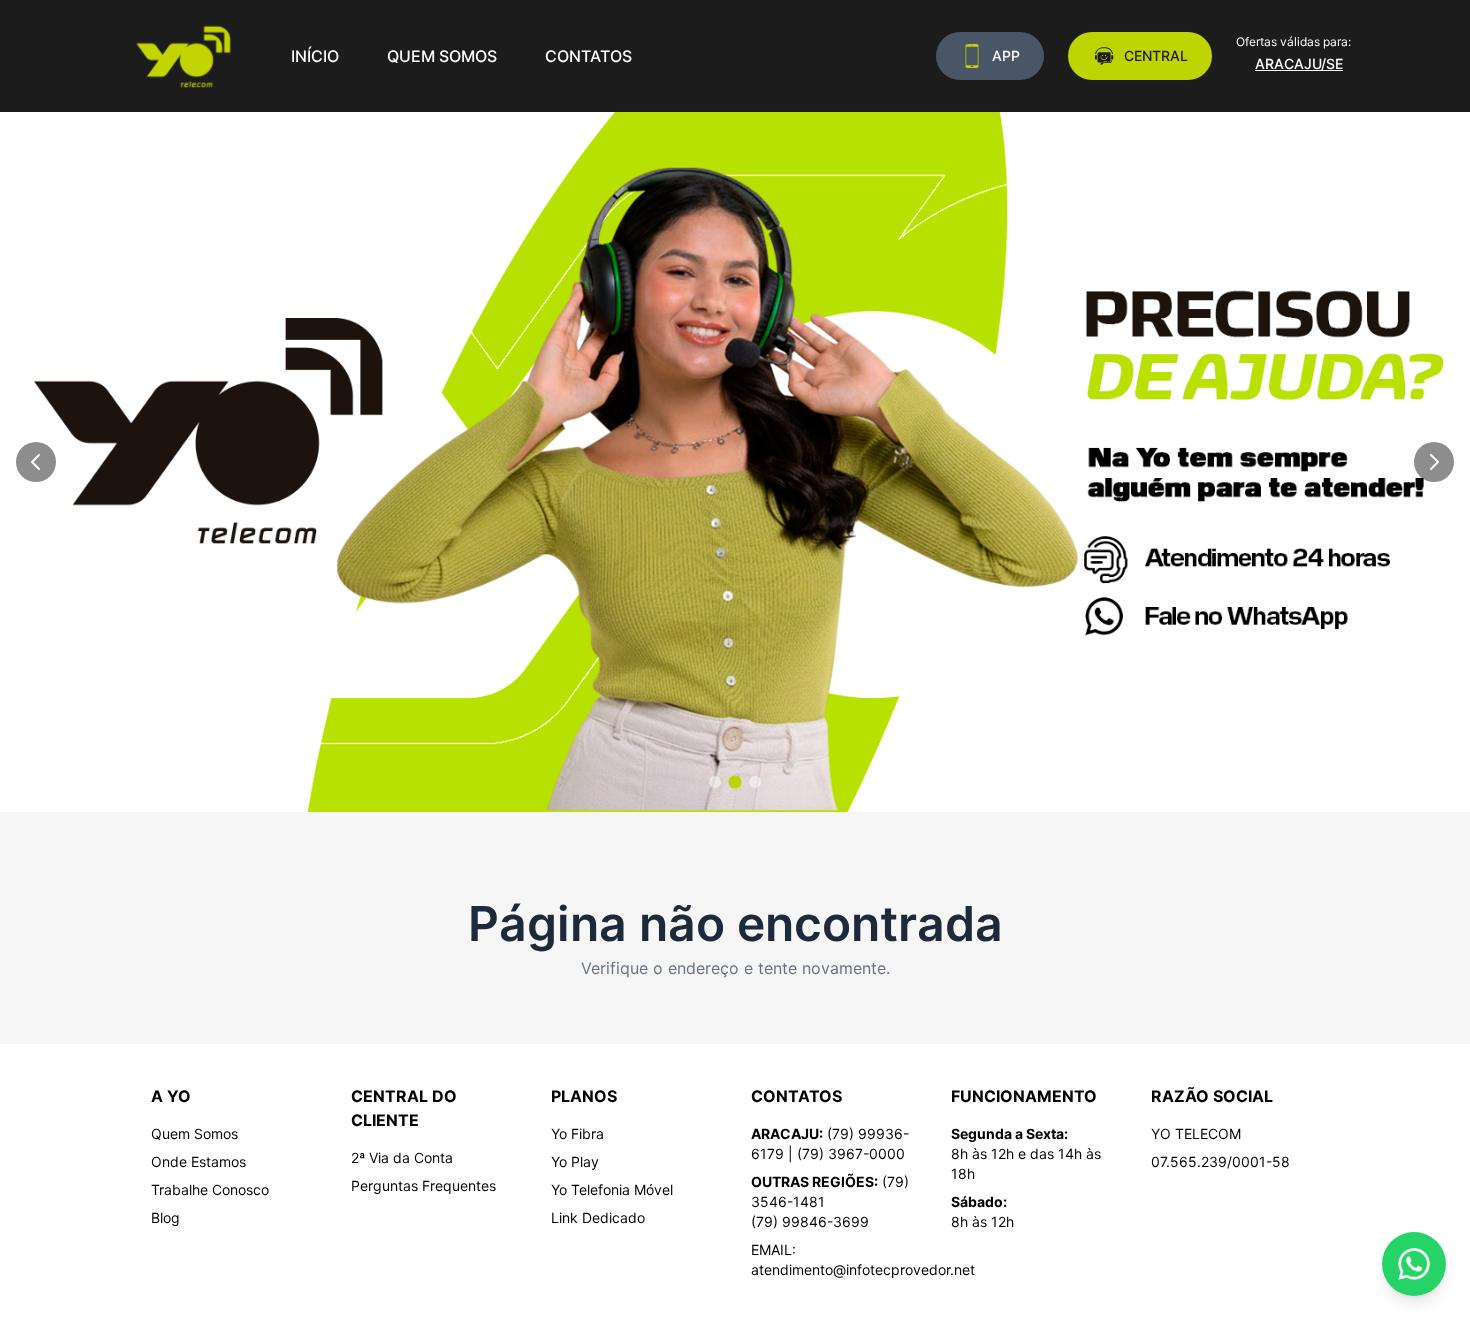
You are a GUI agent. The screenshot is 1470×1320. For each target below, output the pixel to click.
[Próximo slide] (1434, 462)
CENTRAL (1156, 55)
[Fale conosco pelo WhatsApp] (1414, 1264)
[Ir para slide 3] (755, 782)
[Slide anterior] (36, 462)
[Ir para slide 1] (715, 782)
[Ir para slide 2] (734, 781)
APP (1006, 55)
